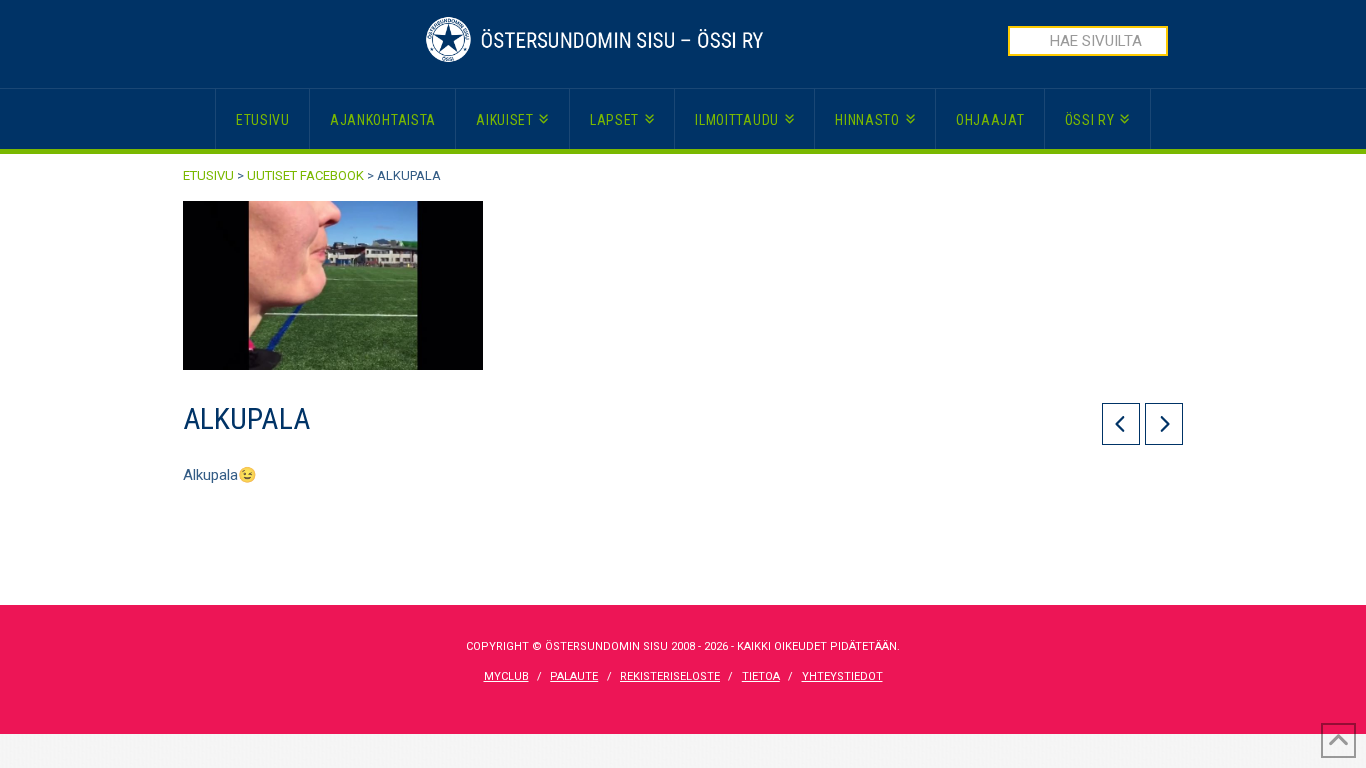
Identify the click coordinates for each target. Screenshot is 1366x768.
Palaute (574, 676)
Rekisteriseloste (670, 676)
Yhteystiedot (842, 676)
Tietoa (761, 676)
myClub (506, 676)
